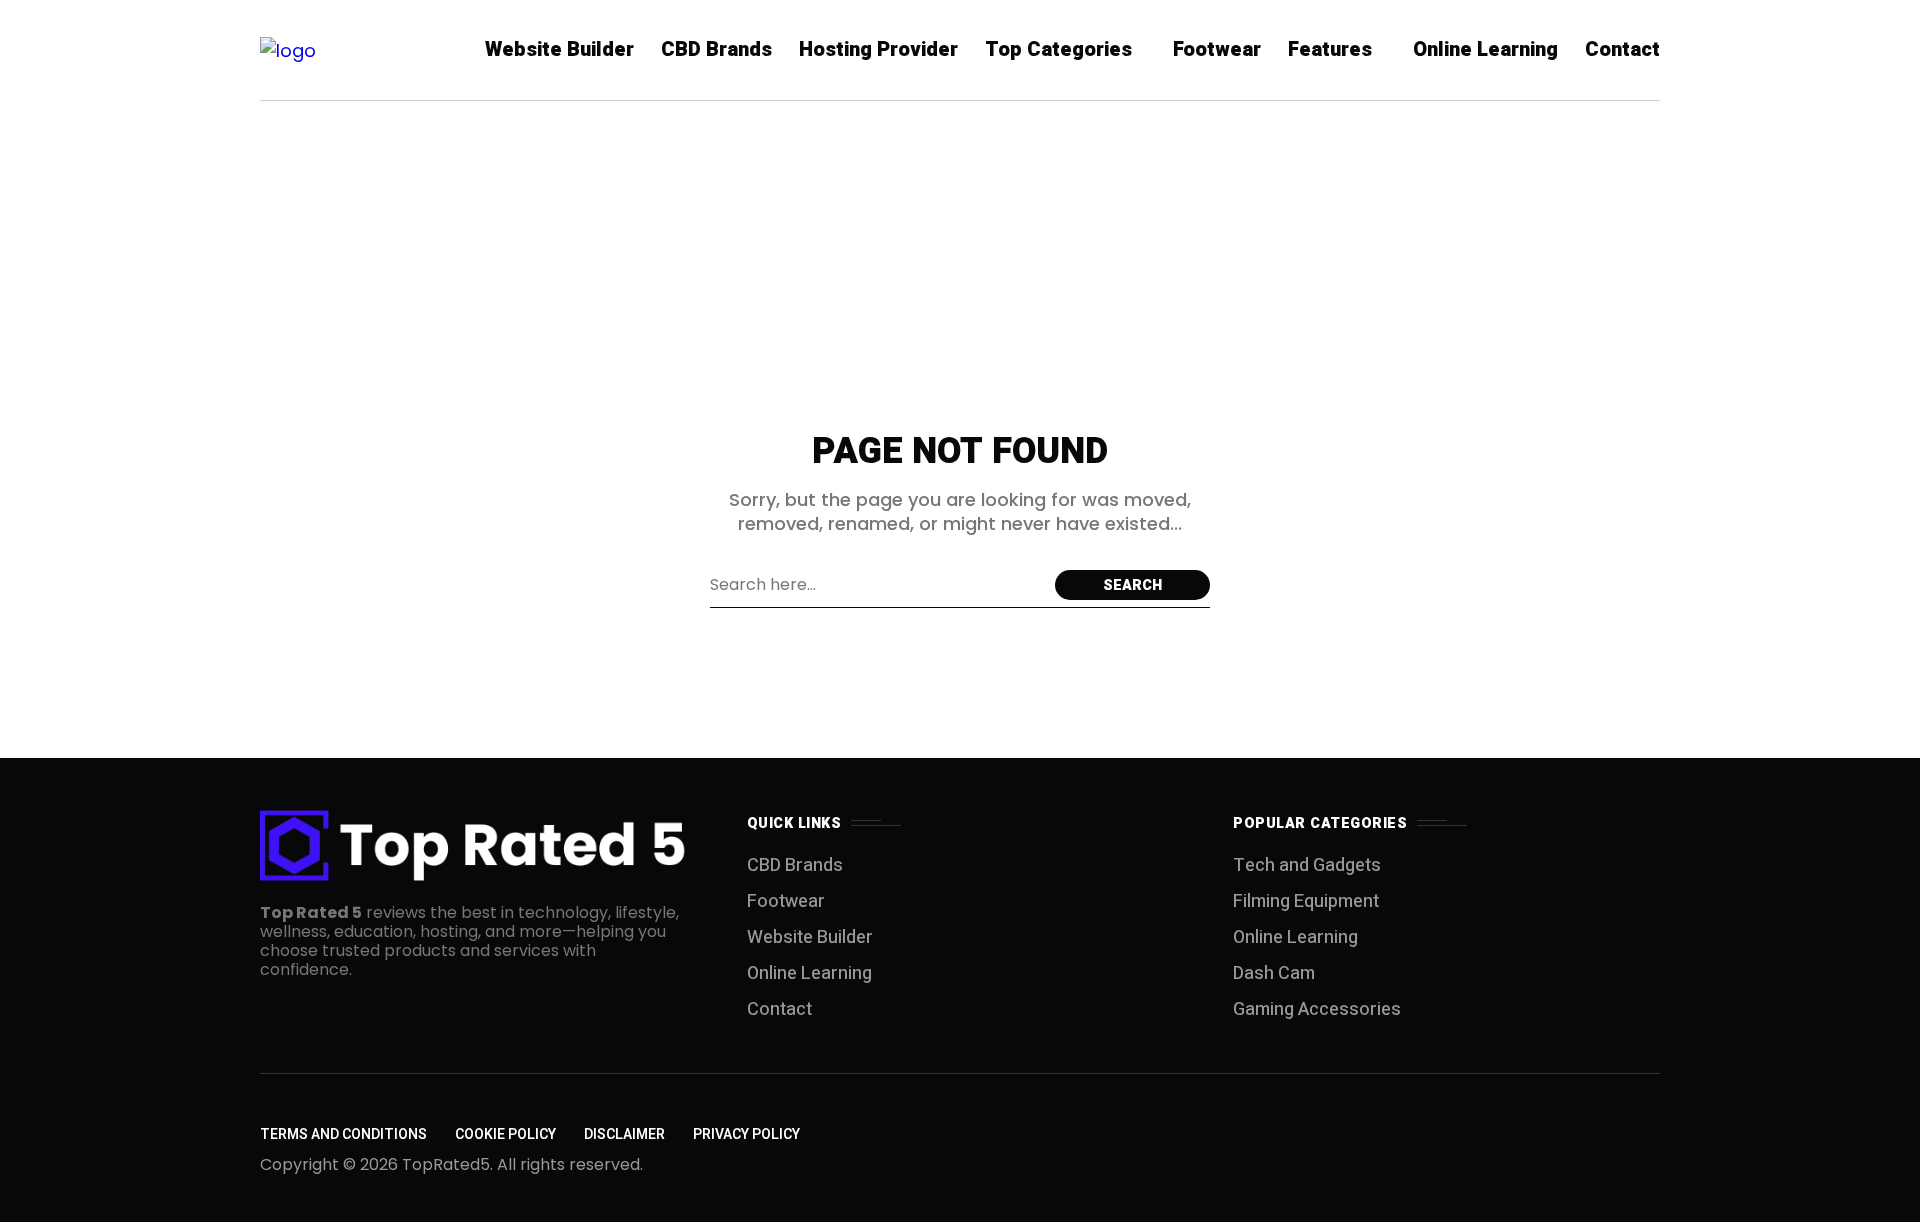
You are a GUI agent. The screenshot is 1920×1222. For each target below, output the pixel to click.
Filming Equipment (1306, 901)
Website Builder (810, 937)
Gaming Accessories (1317, 1009)
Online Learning (809, 973)
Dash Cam (1274, 973)
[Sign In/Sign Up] (1840, 230)
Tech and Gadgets (1307, 865)
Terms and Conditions (343, 1134)
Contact (779, 1009)
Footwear (786, 901)
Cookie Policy (505, 1134)
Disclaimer (624, 1134)
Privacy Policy (746, 1134)
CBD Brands (795, 865)
